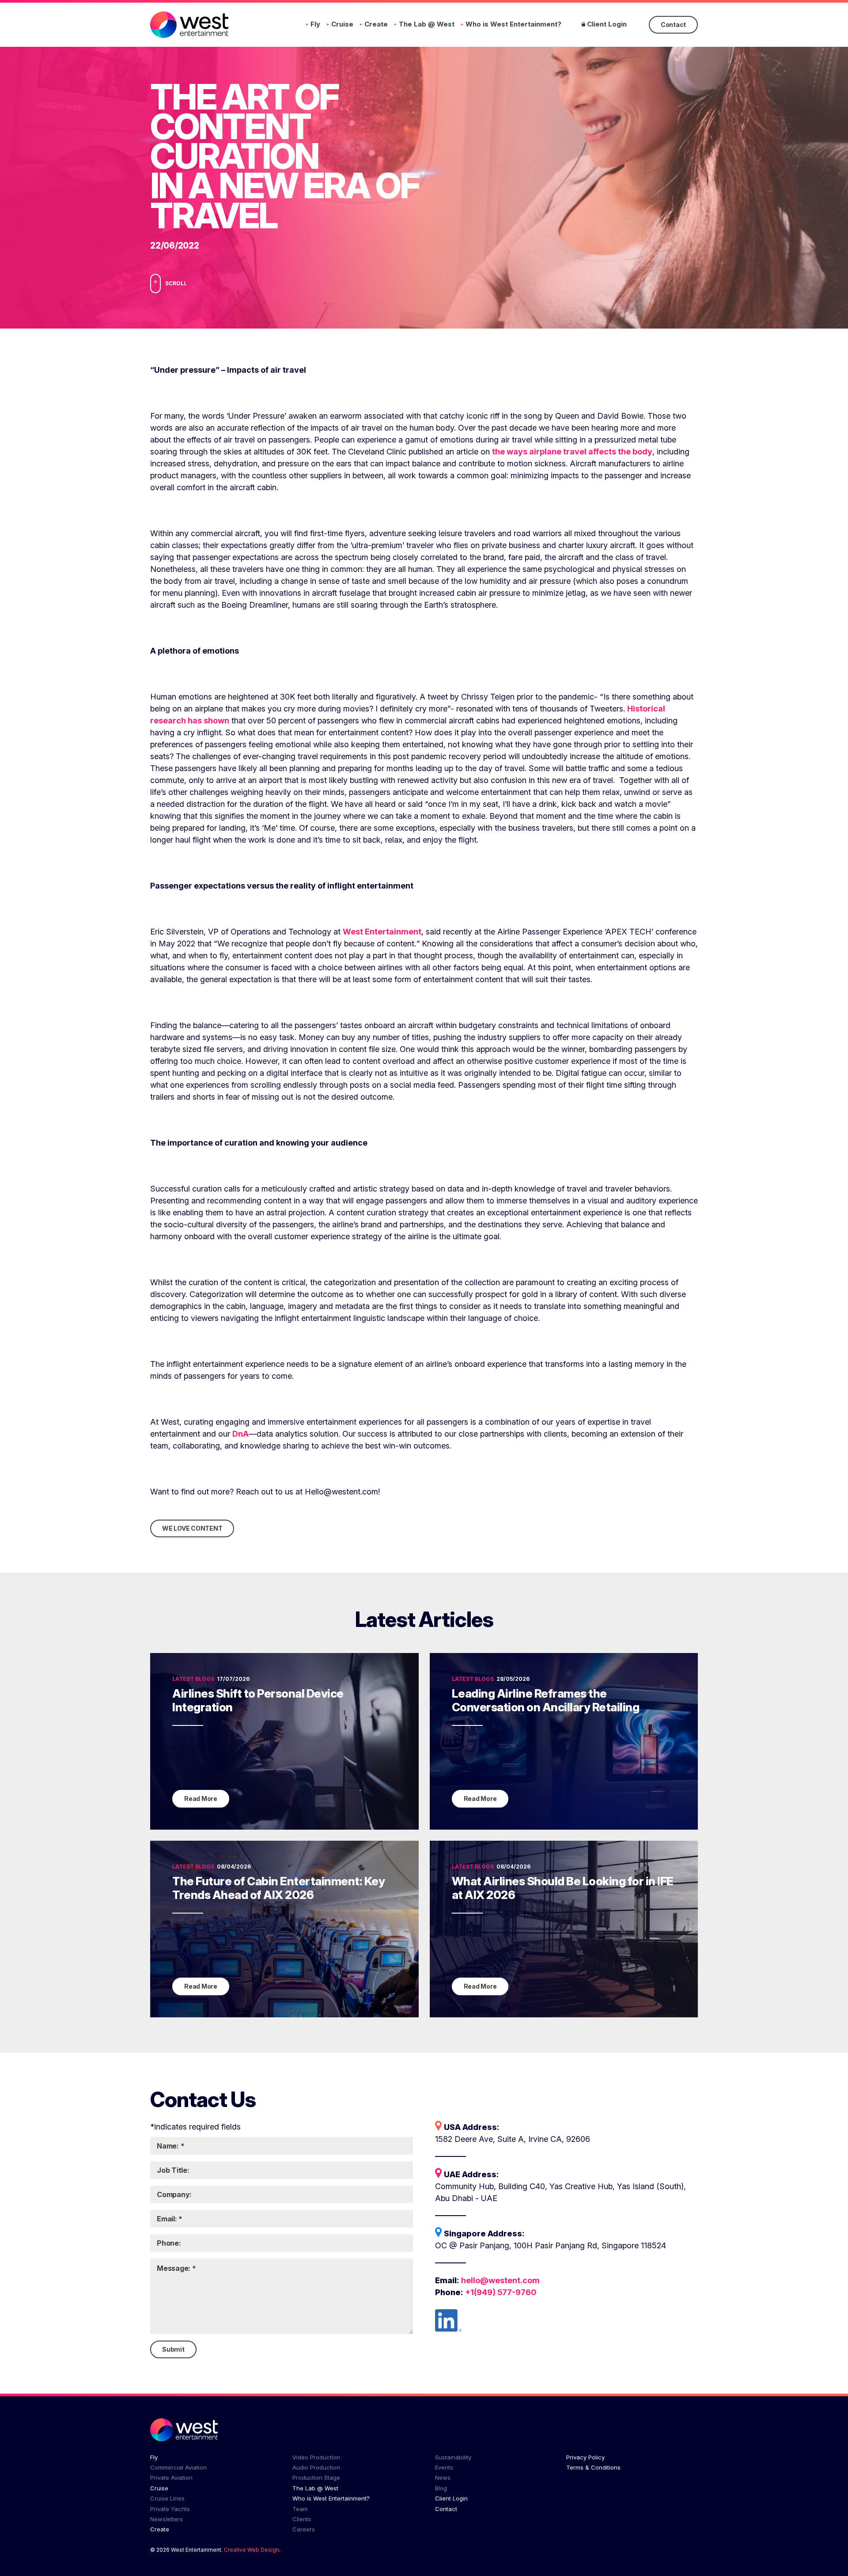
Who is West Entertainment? (513, 24)
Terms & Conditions (593, 2467)
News (443, 2478)
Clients (302, 2519)
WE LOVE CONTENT (192, 1528)
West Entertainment (382, 932)
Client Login (606, 24)
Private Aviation (171, 2478)
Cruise (342, 24)
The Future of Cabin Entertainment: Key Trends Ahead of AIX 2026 (278, 1888)
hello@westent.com (500, 2280)
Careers (304, 2529)
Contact (673, 25)
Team (300, 2509)
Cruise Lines (167, 2498)
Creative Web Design (252, 2550)
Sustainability (453, 2457)
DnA (240, 1434)
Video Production (316, 2457)
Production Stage (316, 2478)
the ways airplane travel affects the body (572, 452)
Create (376, 24)
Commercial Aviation (178, 2467)
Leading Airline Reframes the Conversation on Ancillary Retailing (546, 1700)
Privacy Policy (585, 2457)
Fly (315, 24)
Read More (201, 1799)
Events (444, 2467)
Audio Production (316, 2467)
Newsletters (167, 2519)
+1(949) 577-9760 (501, 2292)
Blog (441, 2488)
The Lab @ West (427, 24)
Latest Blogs (193, 1679)
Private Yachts (170, 2509)
